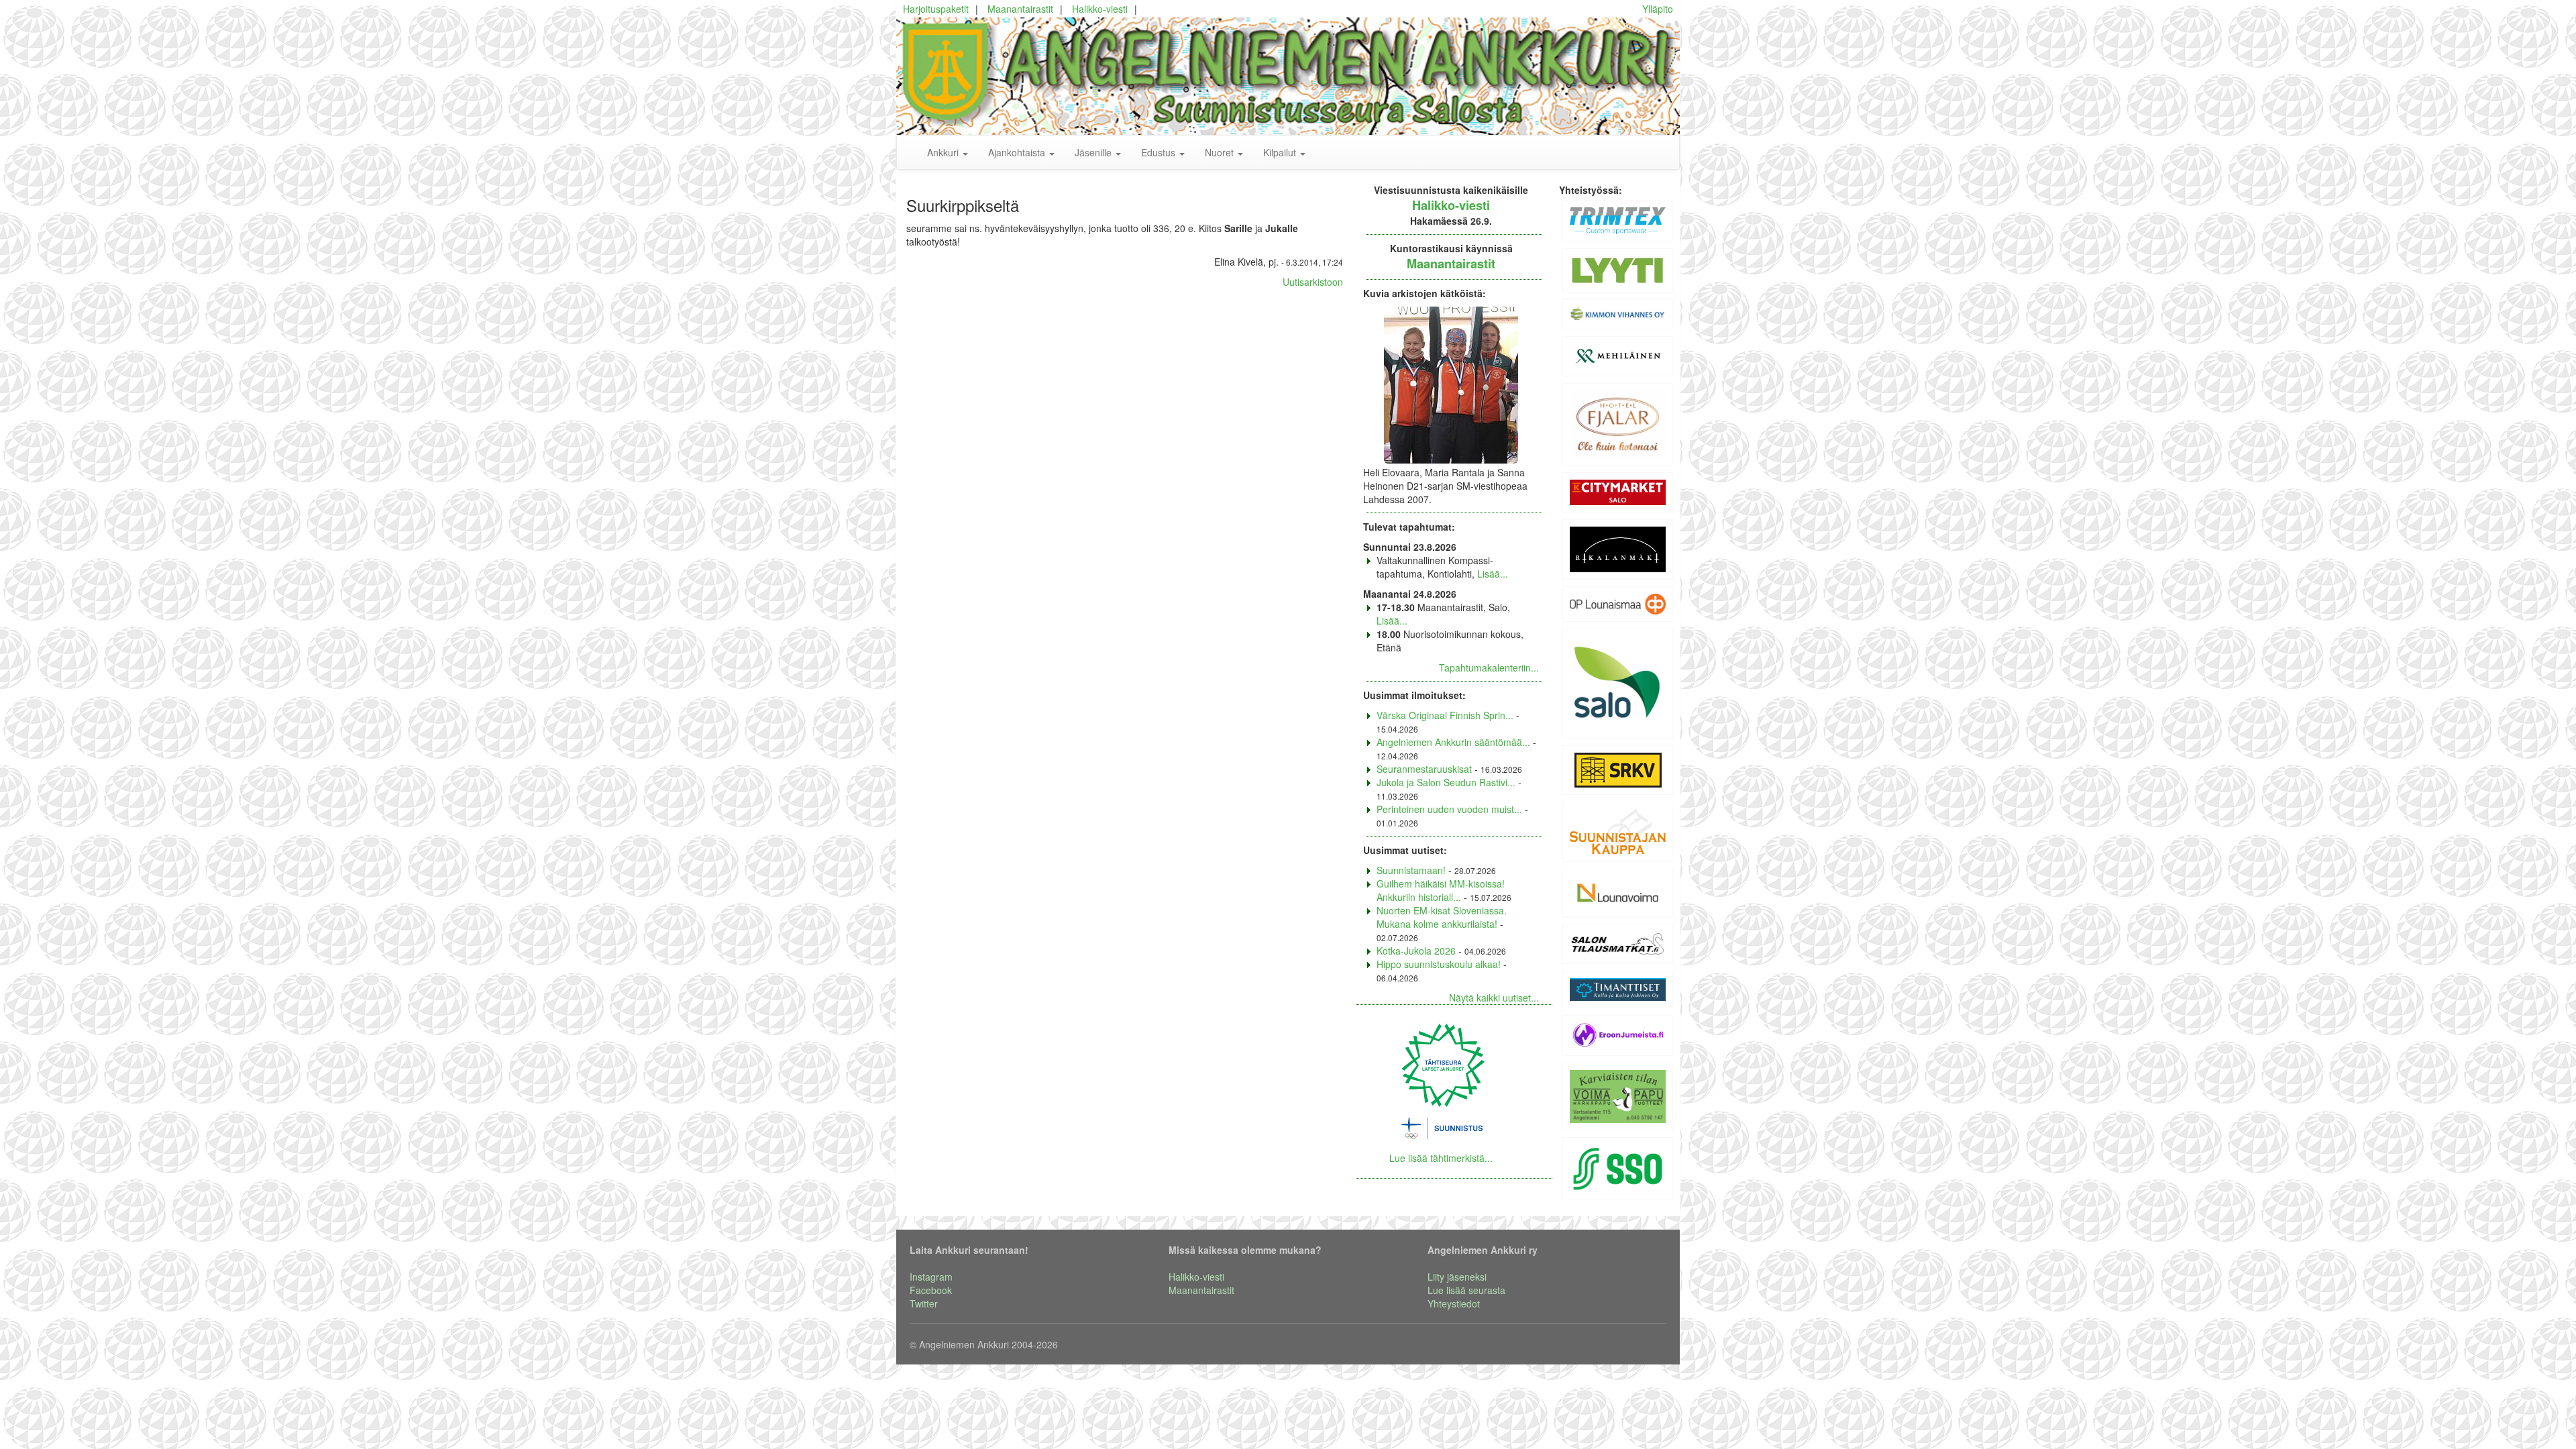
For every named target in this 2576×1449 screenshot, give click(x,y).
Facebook (931, 1290)
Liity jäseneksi (1457, 1277)
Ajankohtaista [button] (1018, 152)
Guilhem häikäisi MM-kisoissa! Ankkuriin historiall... (1441, 890)
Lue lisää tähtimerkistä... (1441, 1158)
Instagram (931, 1277)
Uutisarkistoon (1313, 282)
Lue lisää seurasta (1466, 1290)
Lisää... (1493, 574)
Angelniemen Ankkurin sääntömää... (1453, 742)
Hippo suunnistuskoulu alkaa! (1439, 964)
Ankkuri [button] (944, 152)
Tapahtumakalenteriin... (1489, 667)
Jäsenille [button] (1094, 152)
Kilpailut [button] (1281, 152)
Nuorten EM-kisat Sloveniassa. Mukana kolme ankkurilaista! (1442, 917)
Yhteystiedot (1454, 1303)
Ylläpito (1658, 9)
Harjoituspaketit (936, 9)
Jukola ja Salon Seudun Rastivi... (1446, 782)
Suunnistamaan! (1411, 870)
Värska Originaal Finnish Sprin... (1445, 715)
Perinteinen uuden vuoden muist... (1449, 809)
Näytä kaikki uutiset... (1494, 998)
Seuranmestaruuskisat (1424, 769)
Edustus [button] (1160, 152)
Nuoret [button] (1221, 152)
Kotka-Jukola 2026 (1416, 951)
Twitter (924, 1303)
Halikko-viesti (1100, 9)
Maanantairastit (1020, 9)
